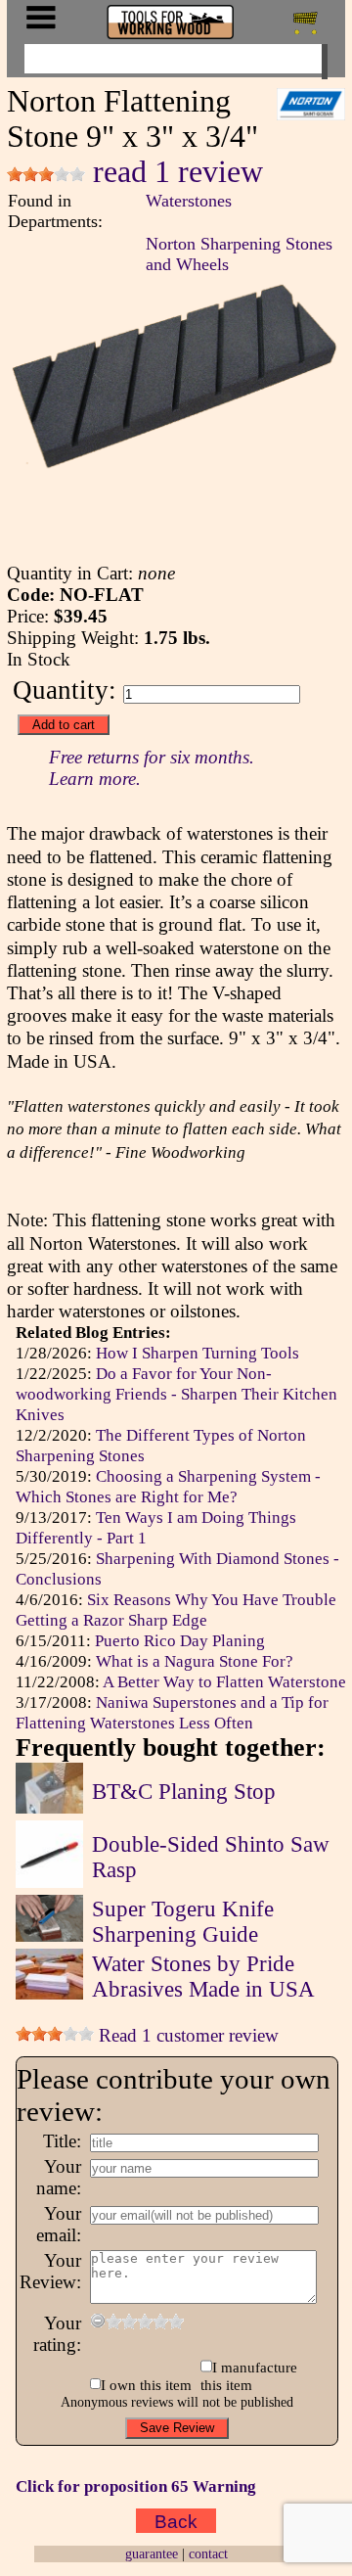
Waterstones (189, 201)
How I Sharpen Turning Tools (198, 1353)
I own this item (146, 2385)
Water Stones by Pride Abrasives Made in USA (203, 1977)
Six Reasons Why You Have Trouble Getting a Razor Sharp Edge (176, 1610)
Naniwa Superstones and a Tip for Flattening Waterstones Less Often (172, 1712)
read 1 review (174, 172)
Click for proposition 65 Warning (136, 2486)
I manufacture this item (248, 2376)
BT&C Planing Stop (184, 1792)
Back (176, 2520)
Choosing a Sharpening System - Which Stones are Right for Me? (168, 1486)
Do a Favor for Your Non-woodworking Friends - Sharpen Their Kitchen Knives (176, 1394)
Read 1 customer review (186, 2035)
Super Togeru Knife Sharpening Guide (183, 1922)
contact (208, 2553)
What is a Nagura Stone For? (195, 1661)
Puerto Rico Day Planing (180, 1640)
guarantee (152, 2553)
